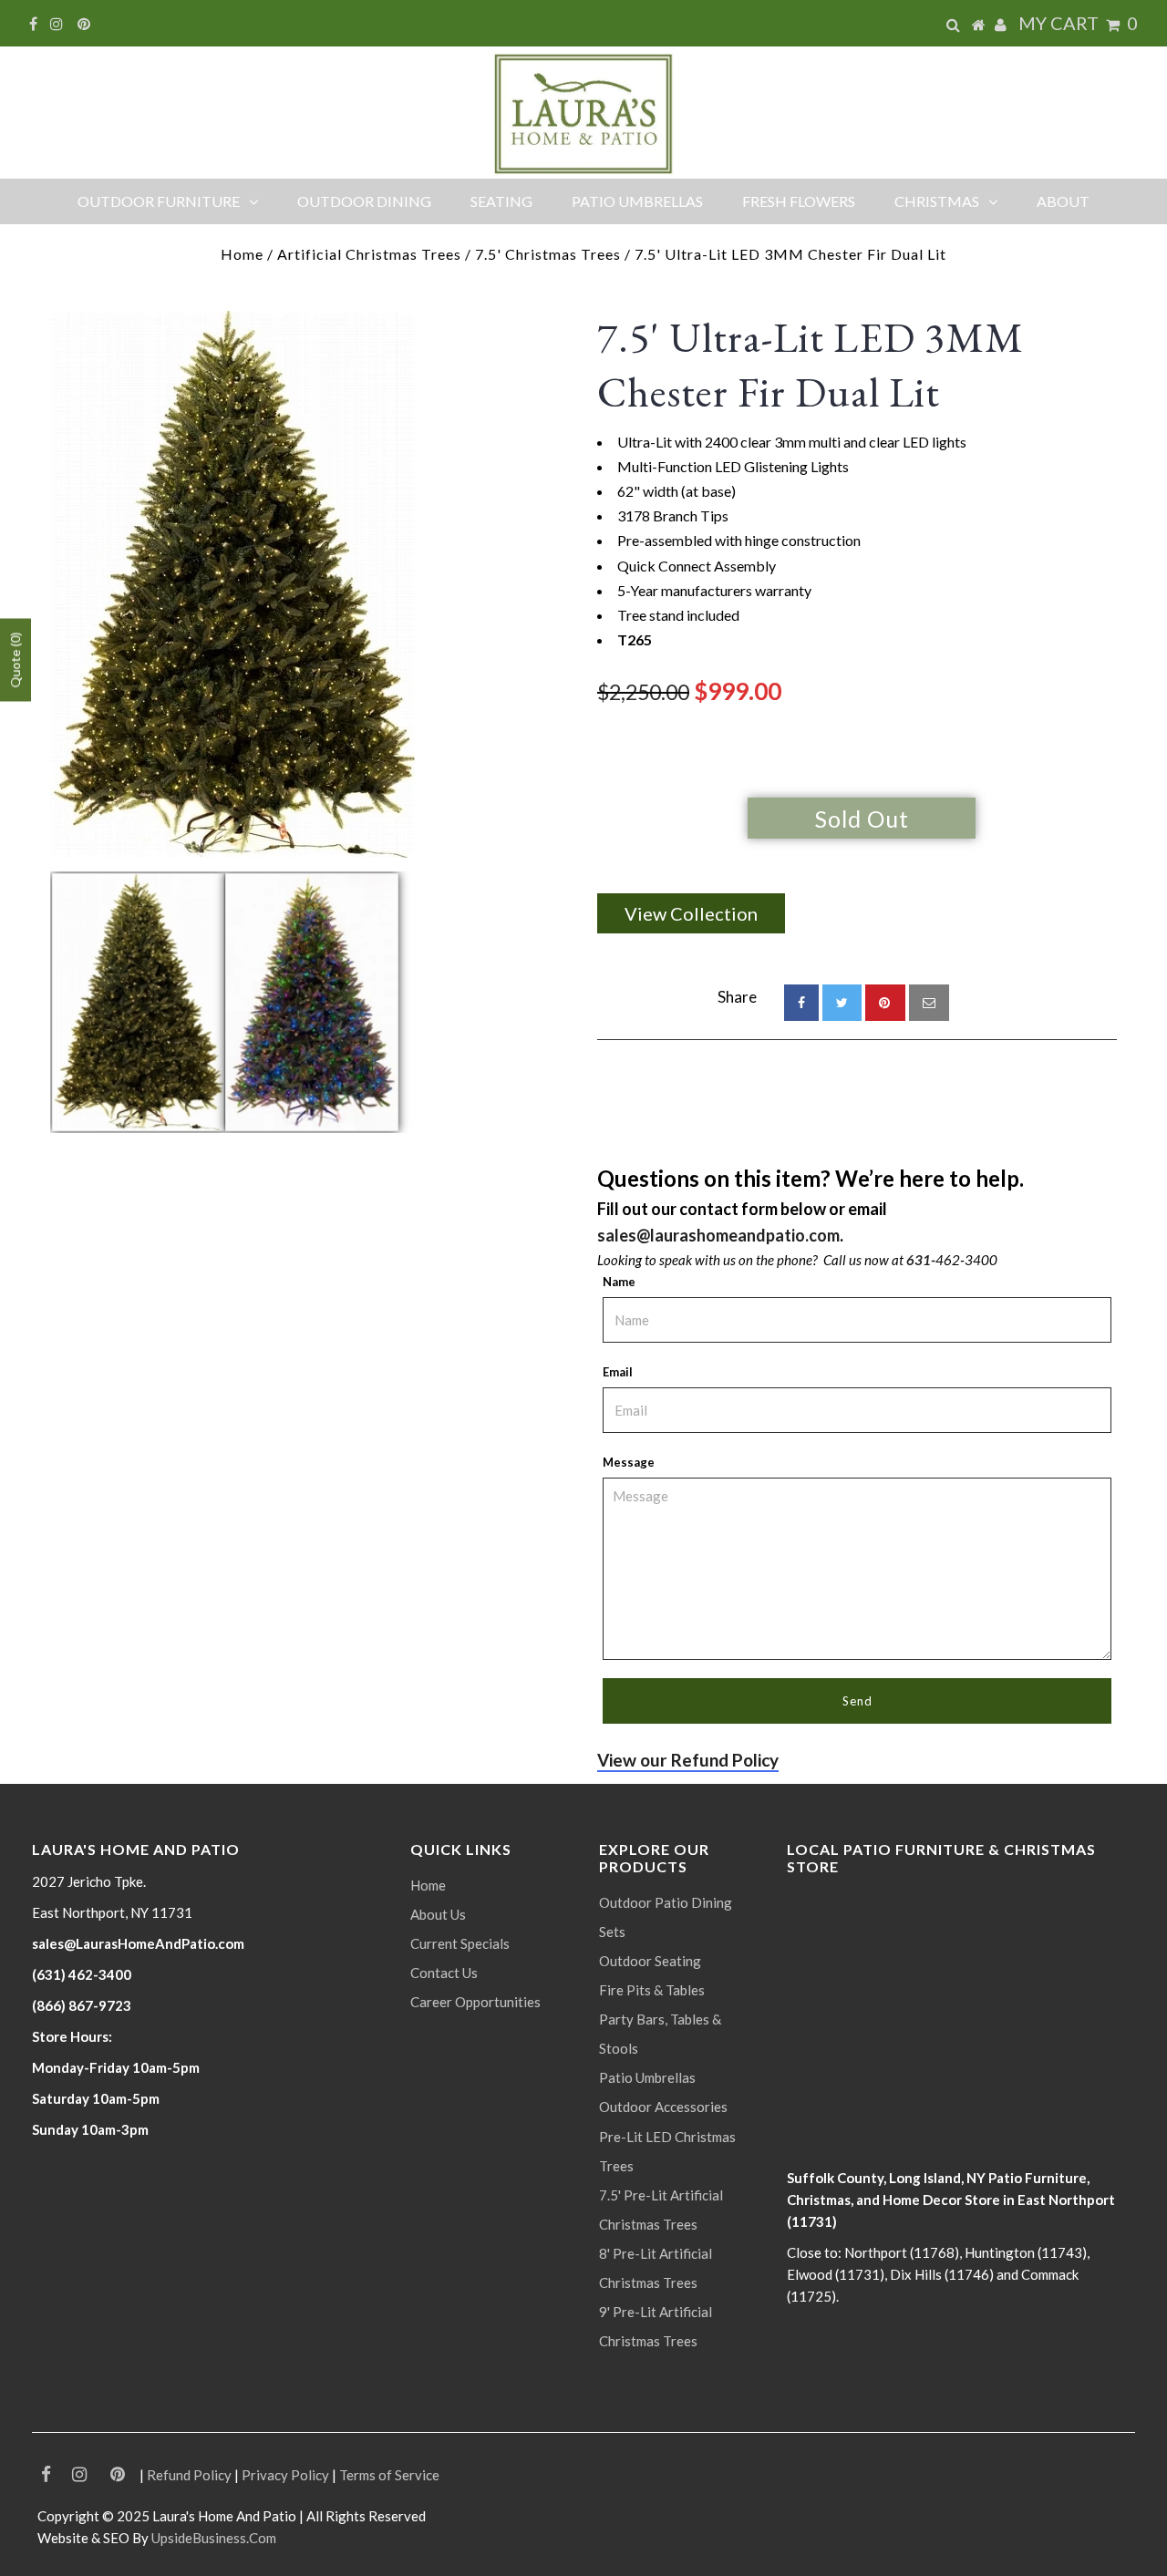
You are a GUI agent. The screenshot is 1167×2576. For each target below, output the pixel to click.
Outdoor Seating (650, 1961)
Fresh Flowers (799, 201)
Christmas (937, 201)
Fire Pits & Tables (652, 1990)
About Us (438, 1914)
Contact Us (444, 1973)
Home (242, 254)
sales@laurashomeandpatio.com (718, 1235)
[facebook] (801, 1003)
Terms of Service (389, 2475)
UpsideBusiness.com (214, 2538)
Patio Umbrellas (637, 201)
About (1063, 201)
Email (618, 1372)
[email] (929, 1003)
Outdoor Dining (364, 201)
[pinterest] (885, 1003)
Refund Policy (189, 2475)
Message (629, 1462)
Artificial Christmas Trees (369, 254)
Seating (501, 201)
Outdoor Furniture (159, 201)
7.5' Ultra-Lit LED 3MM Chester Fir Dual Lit (811, 365)
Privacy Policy (285, 2475)
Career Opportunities (475, 2002)
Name (619, 1282)
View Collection (691, 913)
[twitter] (842, 1003)
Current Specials (460, 1943)
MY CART (1078, 23)
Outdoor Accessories (663, 2107)
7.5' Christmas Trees (548, 254)
